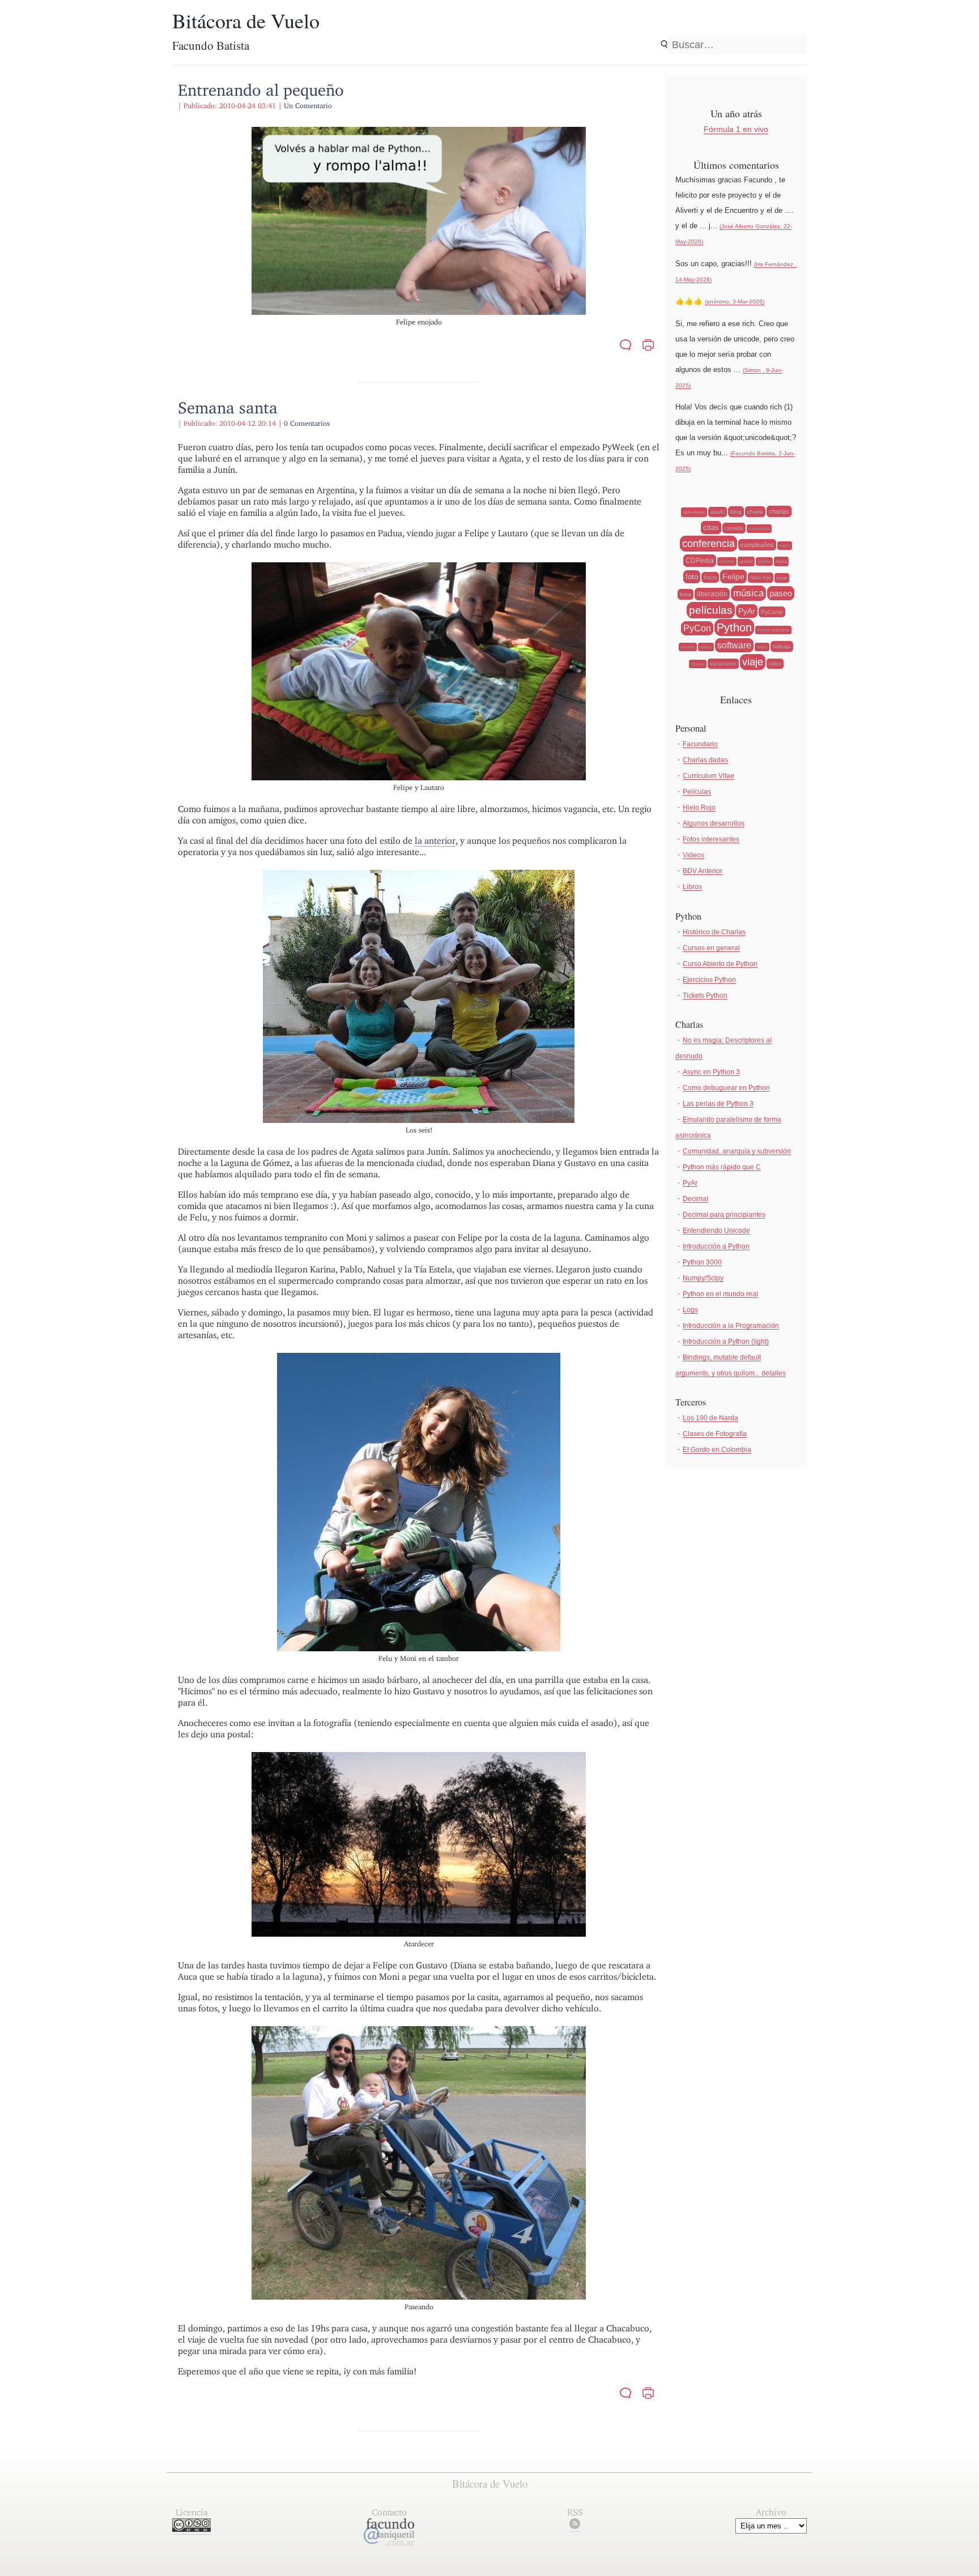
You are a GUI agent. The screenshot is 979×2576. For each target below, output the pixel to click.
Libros (692, 887)
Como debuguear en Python (726, 1088)
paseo (781, 593)
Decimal (695, 1199)
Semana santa (228, 407)
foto (692, 577)
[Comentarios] (625, 346)
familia (764, 561)
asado (718, 512)
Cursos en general (711, 948)
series (706, 647)
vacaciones (723, 664)
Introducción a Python (716, 1246)
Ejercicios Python (709, 980)
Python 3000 (702, 1262)
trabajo (782, 646)
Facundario (700, 744)
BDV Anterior (703, 871)
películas (711, 610)
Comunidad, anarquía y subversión (737, 1151)
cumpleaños (757, 545)
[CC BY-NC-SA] (191, 2529)
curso (785, 546)
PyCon (697, 628)
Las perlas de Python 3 (718, 1104)
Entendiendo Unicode (716, 1231)
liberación (712, 594)
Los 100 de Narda (710, 1418)
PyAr (747, 611)
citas (711, 527)
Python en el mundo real (720, 1294)
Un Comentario (308, 106)
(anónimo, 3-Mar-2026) (735, 302)
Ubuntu (698, 664)
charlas (779, 511)
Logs (690, 1310)
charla (755, 512)
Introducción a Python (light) (726, 1342)
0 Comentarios (307, 423)
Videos (693, 855)
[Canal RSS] (575, 2526)
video (775, 664)
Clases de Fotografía (715, 1434)
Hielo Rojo (699, 808)
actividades (694, 512)
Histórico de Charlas (714, 932)
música (748, 593)
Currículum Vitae (708, 776)
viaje (753, 662)
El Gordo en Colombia (717, 1450)
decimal (727, 561)
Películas (697, 792)
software (734, 645)
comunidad (759, 529)
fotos (710, 577)
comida (734, 528)
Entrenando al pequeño (261, 90)
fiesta (781, 561)
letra (686, 594)
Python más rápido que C (722, 1167)
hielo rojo (761, 578)
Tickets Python (705, 996)
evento (746, 561)
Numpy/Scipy (703, 1278)
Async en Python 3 (711, 1072)
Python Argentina (773, 630)
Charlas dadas (705, 760)
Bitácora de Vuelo (246, 20)
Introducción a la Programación (731, 1326)
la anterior (435, 841)
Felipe (733, 576)
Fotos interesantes (711, 839)
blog (736, 512)
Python (734, 627)
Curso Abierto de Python (720, 964)
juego (782, 578)
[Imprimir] (648, 346)
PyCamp (772, 612)
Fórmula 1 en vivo (736, 129)
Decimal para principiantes (724, 1215)
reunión (688, 647)
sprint (762, 647)
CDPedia (700, 561)
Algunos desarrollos (714, 823)
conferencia (708, 544)
